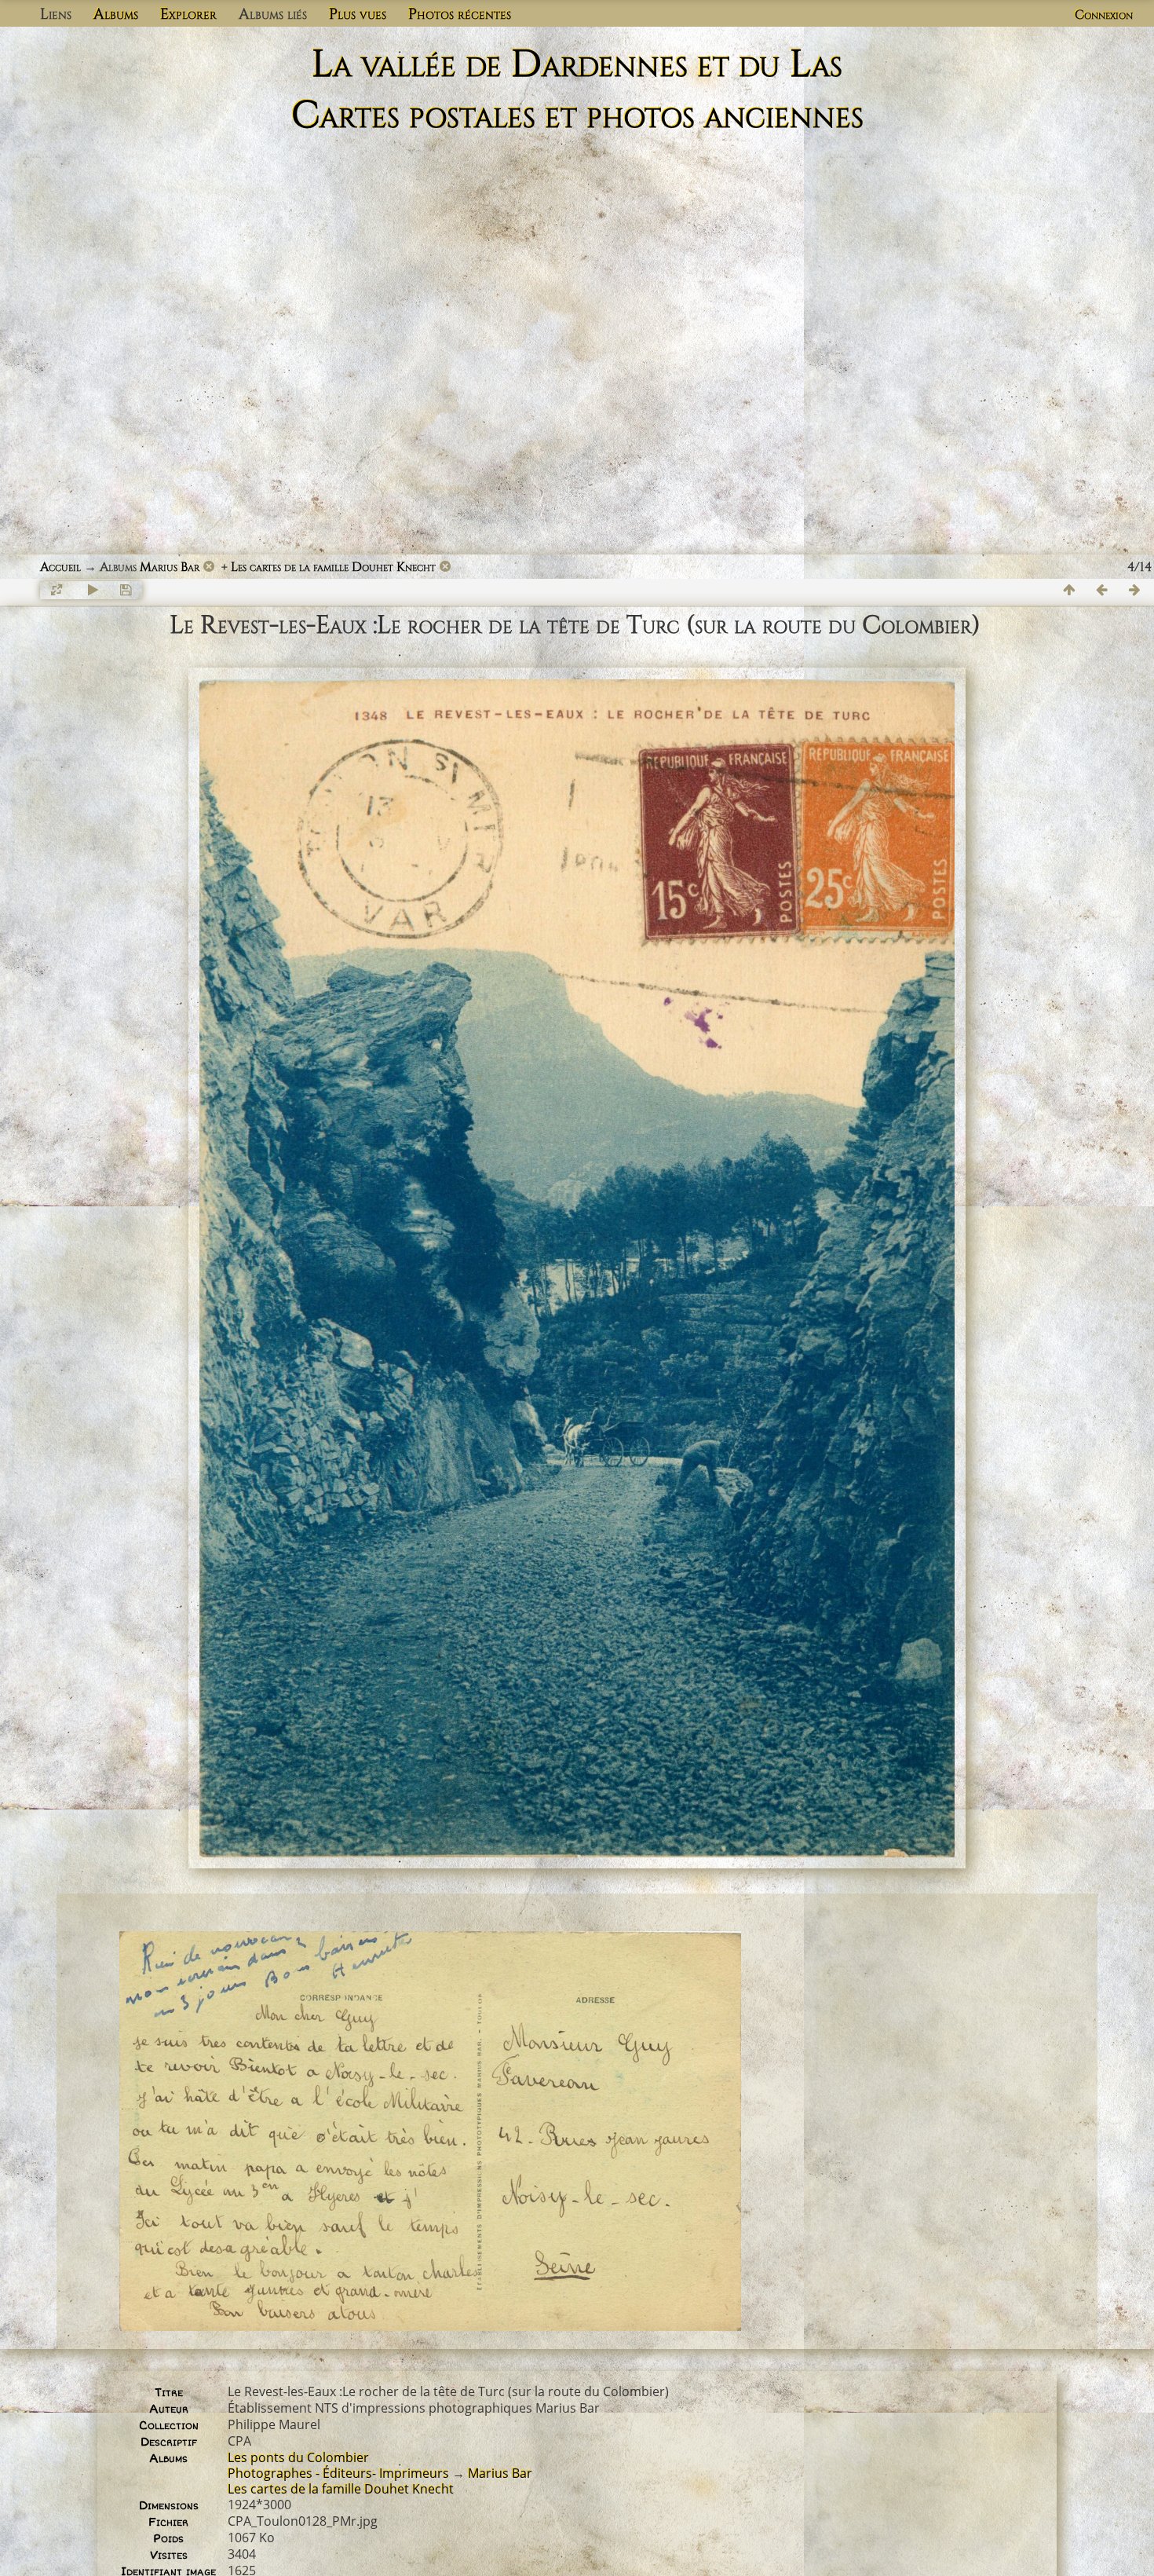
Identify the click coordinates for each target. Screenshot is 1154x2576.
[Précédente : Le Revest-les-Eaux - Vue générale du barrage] (1102, 590)
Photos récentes (460, 14)
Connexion (1104, 15)
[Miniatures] (1069, 590)
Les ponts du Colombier (298, 2457)
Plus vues (358, 14)
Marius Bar (170, 567)
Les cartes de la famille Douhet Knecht (333, 567)
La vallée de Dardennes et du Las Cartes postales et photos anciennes (577, 90)
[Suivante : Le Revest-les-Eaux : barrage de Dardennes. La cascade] (1135, 590)
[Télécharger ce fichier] (126, 590)
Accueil (60, 567)
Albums (116, 14)
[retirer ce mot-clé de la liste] (209, 567)
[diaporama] (93, 590)
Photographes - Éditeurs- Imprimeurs (338, 2473)
